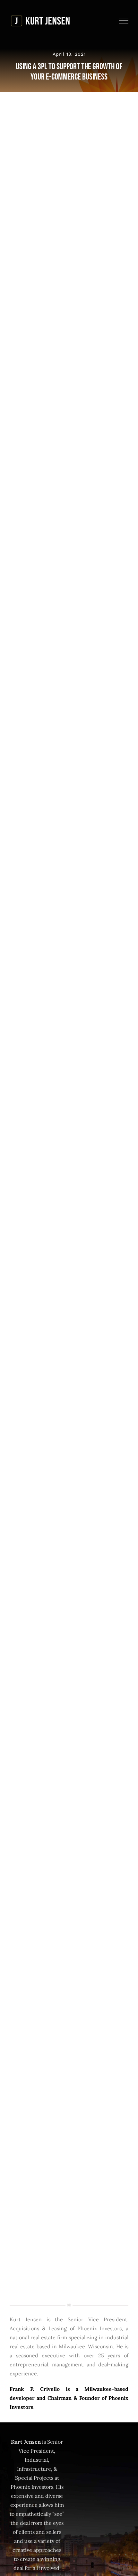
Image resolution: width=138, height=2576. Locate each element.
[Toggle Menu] (124, 21)
